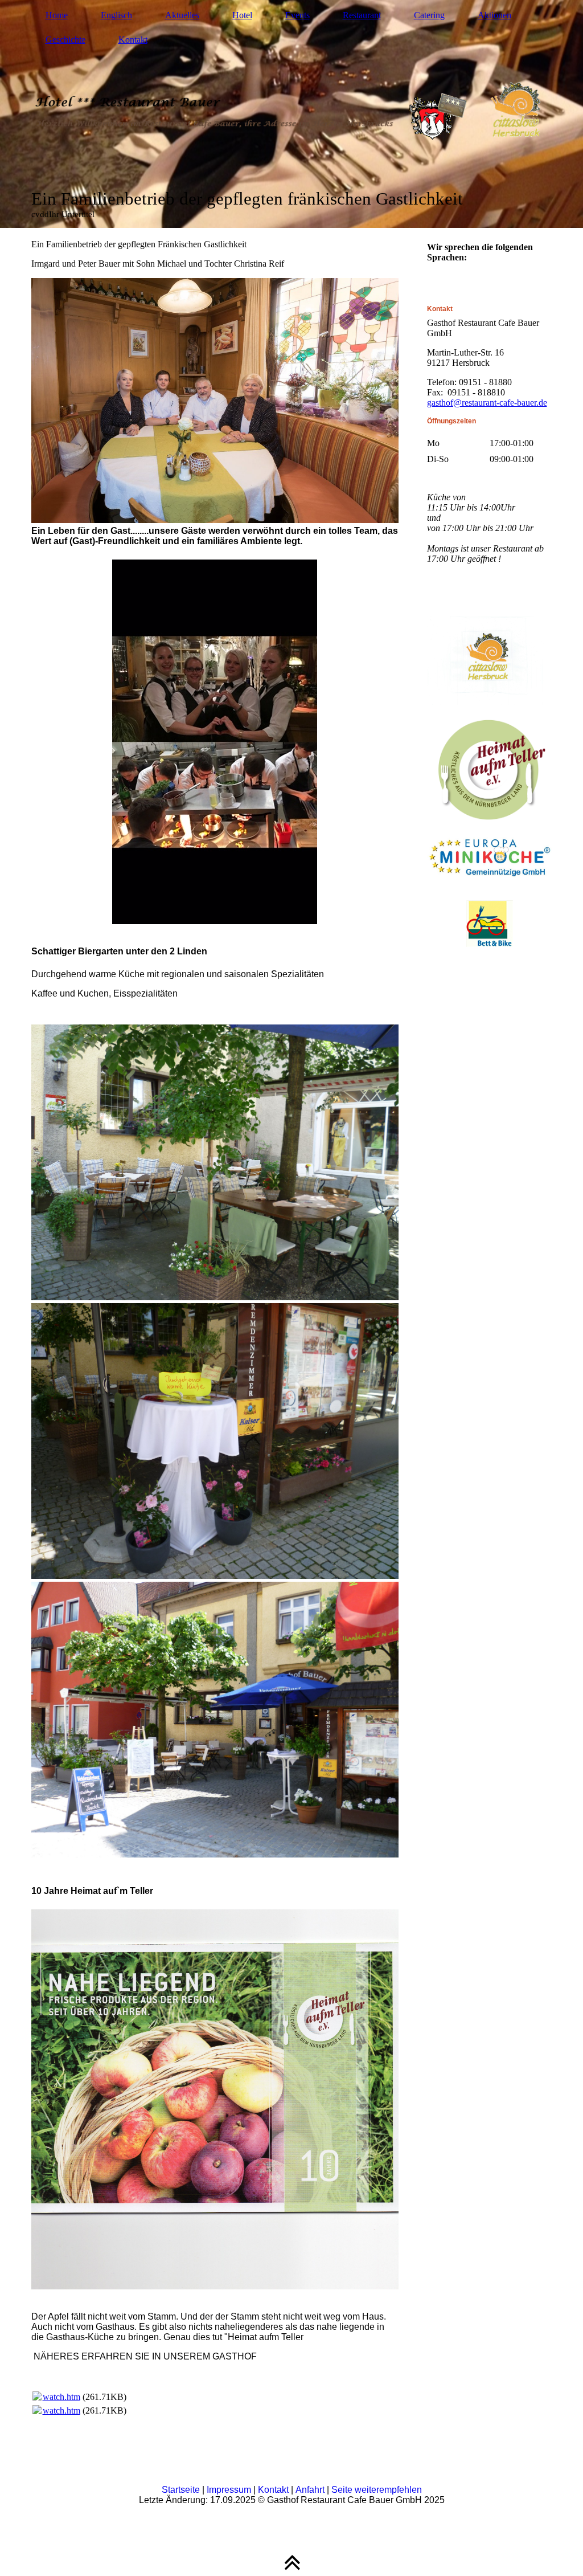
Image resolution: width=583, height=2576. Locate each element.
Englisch (116, 15)
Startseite (181, 2490)
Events (297, 15)
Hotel (242, 15)
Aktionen (494, 15)
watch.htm (61, 2397)
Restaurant (362, 15)
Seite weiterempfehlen (377, 2490)
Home (57, 15)
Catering (429, 15)
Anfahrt (310, 2490)
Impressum (229, 2490)
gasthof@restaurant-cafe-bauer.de (487, 403)
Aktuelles (182, 15)
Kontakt (133, 40)
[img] (292, 114)
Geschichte (65, 40)
